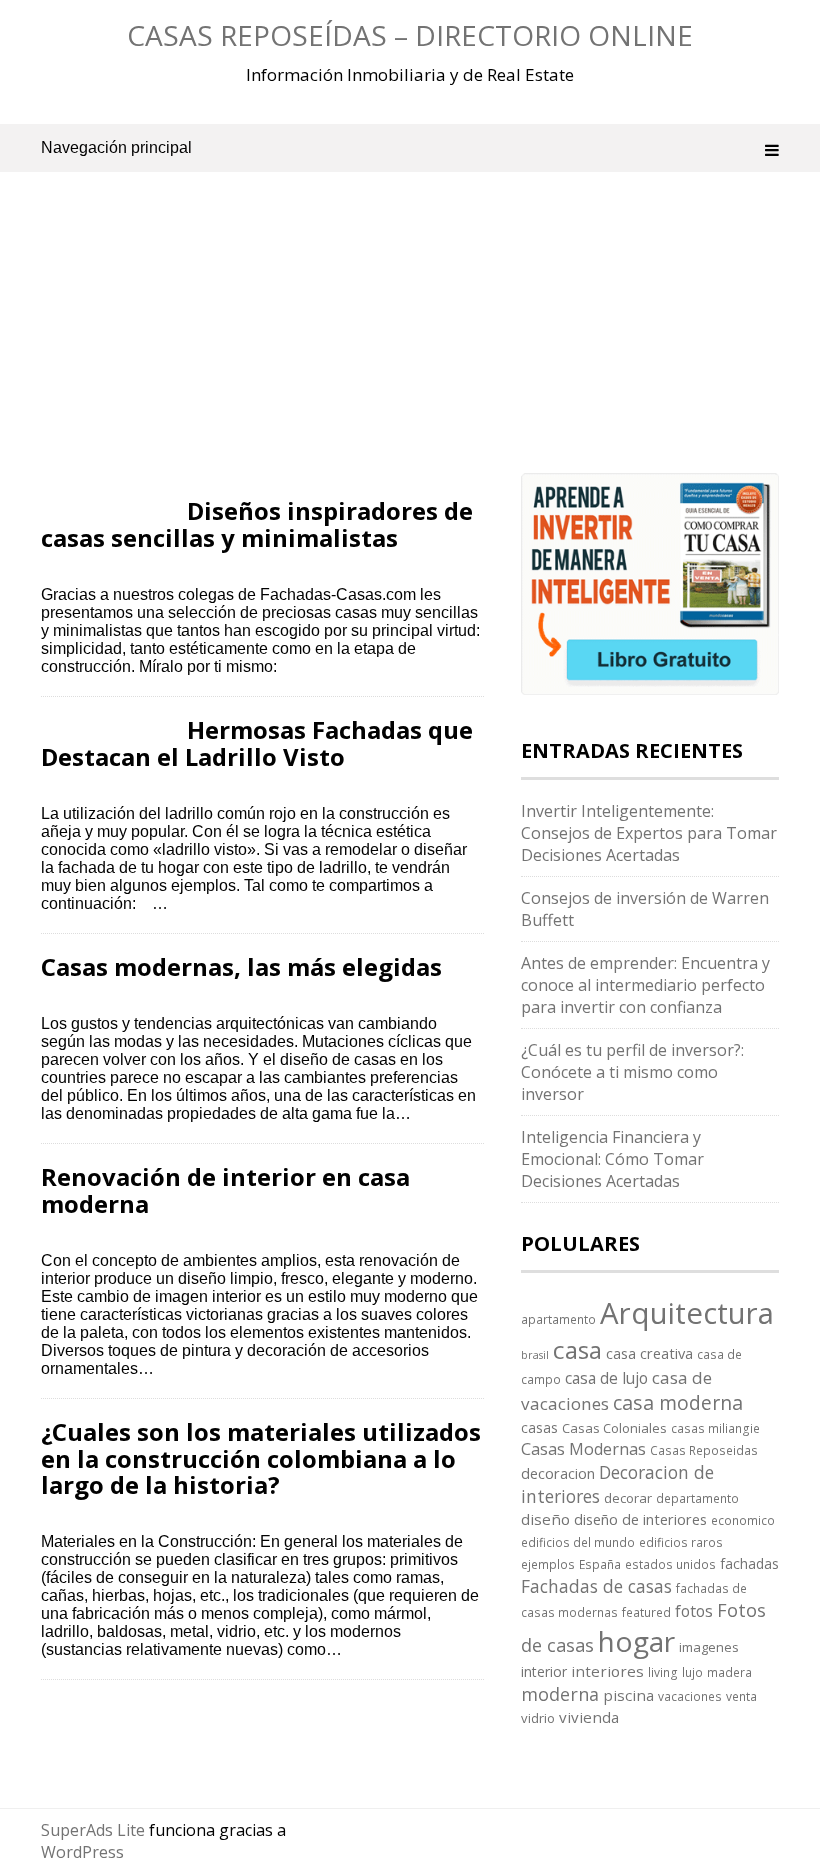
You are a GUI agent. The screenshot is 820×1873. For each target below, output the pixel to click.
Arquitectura (687, 1313)
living (663, 1672)
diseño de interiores (640, 1519)
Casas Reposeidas (704, 1450)
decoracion (558, 1473)
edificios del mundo (578, 1542)
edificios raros (681, 1542)
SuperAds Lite (93, 1830)
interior (544, 1671)
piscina (628, 1695)
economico (743, 1520)
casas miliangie (715, 1428)
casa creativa (649, 1353)
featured (646, 1612)
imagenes (709, 1647)
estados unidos (670, 1564)
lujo (692, 1672)
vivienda (589, 1717)
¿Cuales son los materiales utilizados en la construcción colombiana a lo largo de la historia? (261, 1458)
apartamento (558, 1319)
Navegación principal (116, 147)
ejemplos (548, 1564)
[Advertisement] (262, 350)
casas (539, 1427)
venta (741, 1696)
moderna (560, 1694)
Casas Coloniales (614, 1428)
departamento (697, 1498)
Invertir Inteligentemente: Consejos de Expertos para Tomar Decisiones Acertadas (649, 833)
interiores (607, 1671)
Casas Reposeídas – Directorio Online (410, 35)
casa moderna (678, 1402)
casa (577, 1349)
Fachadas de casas (596, 1586)
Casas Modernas (583, 1449)
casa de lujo (606, 1378)
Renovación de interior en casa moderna (225, 1189)
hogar (636, 1641)
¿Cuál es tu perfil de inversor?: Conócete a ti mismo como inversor (632, 1072)
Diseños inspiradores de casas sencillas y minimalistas (257, 523)
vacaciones (690, 1696)
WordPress (82, 1852)
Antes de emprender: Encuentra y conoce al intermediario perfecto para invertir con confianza (645, 985)
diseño (545, 1519)
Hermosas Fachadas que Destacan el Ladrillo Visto (257, 742)
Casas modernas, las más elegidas (241, 966)
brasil (535, 1355)
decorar (628, 1498)
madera (729, 1672)
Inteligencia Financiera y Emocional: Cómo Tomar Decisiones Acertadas (612, 1159)
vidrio (538, 1718)
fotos (694, 1611)
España (600, 1564)
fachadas (749, 1563)
